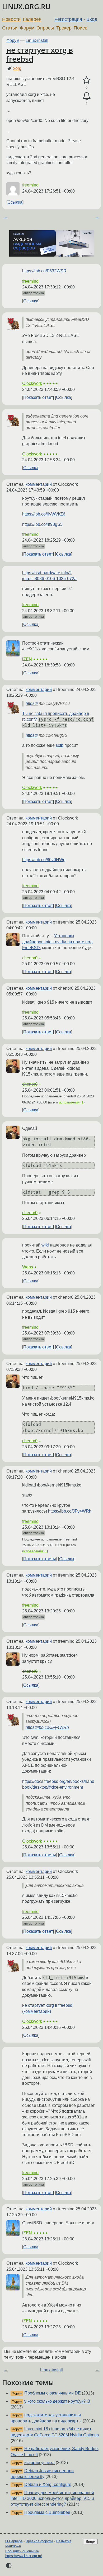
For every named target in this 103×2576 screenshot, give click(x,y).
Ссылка (15, 202)
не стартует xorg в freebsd (40, 54)
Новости (11, 19)
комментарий (39, 484)
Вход (92, 19)
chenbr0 (30, 958)
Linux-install (37, 40)
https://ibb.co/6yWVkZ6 (44, 514)
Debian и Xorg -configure (48, 2484)
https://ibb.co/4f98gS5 (42, 524)
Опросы (45, 28)
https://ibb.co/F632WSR (44, 271)
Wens (28, 1267)
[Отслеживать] (86, 96)
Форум (27, 28)
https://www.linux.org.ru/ (24, 2556)
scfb (60, 745)
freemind (30, 185)
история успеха (39, 2463)
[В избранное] (86, 80)
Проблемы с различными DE (53, 2393)
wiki (45, 1245)
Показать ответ (38, 397)
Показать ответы (40, 1559)
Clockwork (32, 383)
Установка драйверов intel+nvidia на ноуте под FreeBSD (57, 942)
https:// (32, 703)
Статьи (10, 28)
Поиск (80, 28)
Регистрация (68, 19)
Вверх (91, 2542)
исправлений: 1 (71, 1102)
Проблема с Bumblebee (47, 2512)
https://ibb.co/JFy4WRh (70, 1511)
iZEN (27, 659)
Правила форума (39, 2541)
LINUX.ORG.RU (26, 7)
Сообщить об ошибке (22, 2551)
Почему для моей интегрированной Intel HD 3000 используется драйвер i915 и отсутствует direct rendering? (52, 2499)
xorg (17, 68)
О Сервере (14, 2541)
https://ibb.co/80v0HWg (44, 860)
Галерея (32, 19)
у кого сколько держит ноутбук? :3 (57, 2401)
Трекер (64, 28)
